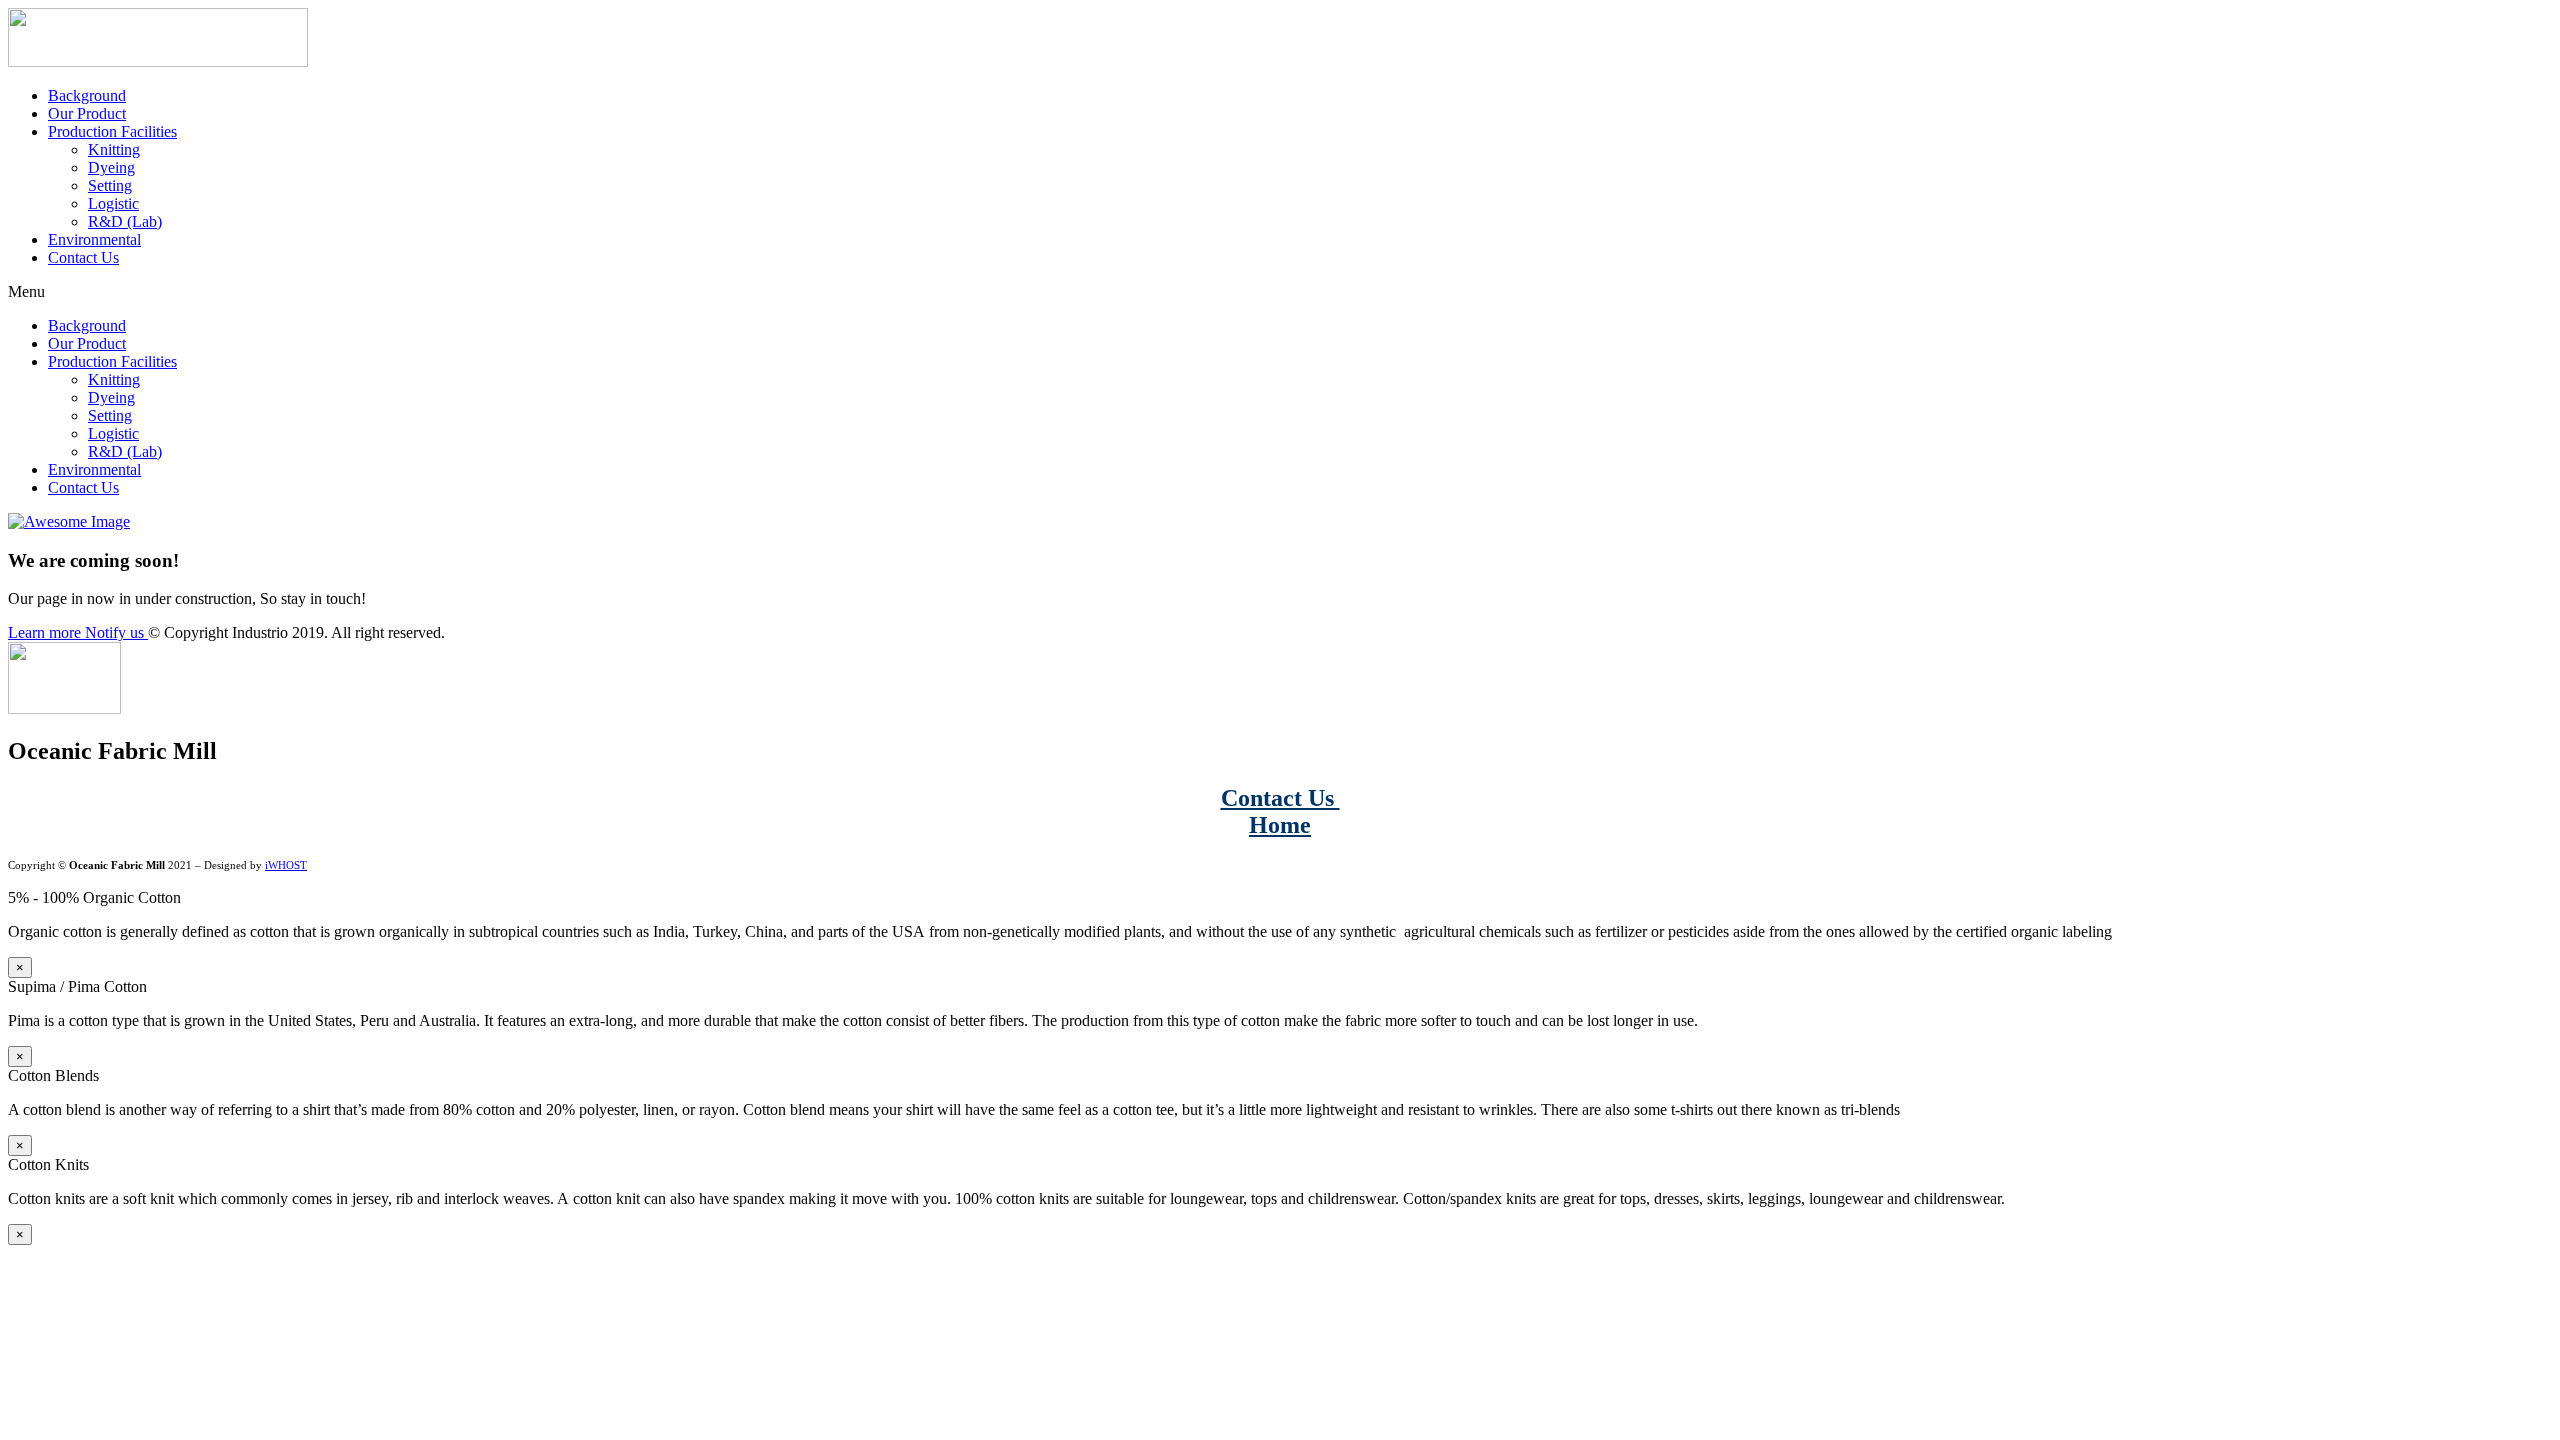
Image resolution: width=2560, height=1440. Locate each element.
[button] (1280, 292)
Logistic (113, 203)
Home (1280, 825)
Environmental (94, 239)
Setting (110, 185)
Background (87, 95)
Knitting (114, 149)
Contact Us (83, 257)
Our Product (87, 113)
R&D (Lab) (125, 221)
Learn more (46, 632)
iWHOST (286, 865)
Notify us (116, 632)
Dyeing (111, 167)
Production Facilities (112, 131)
